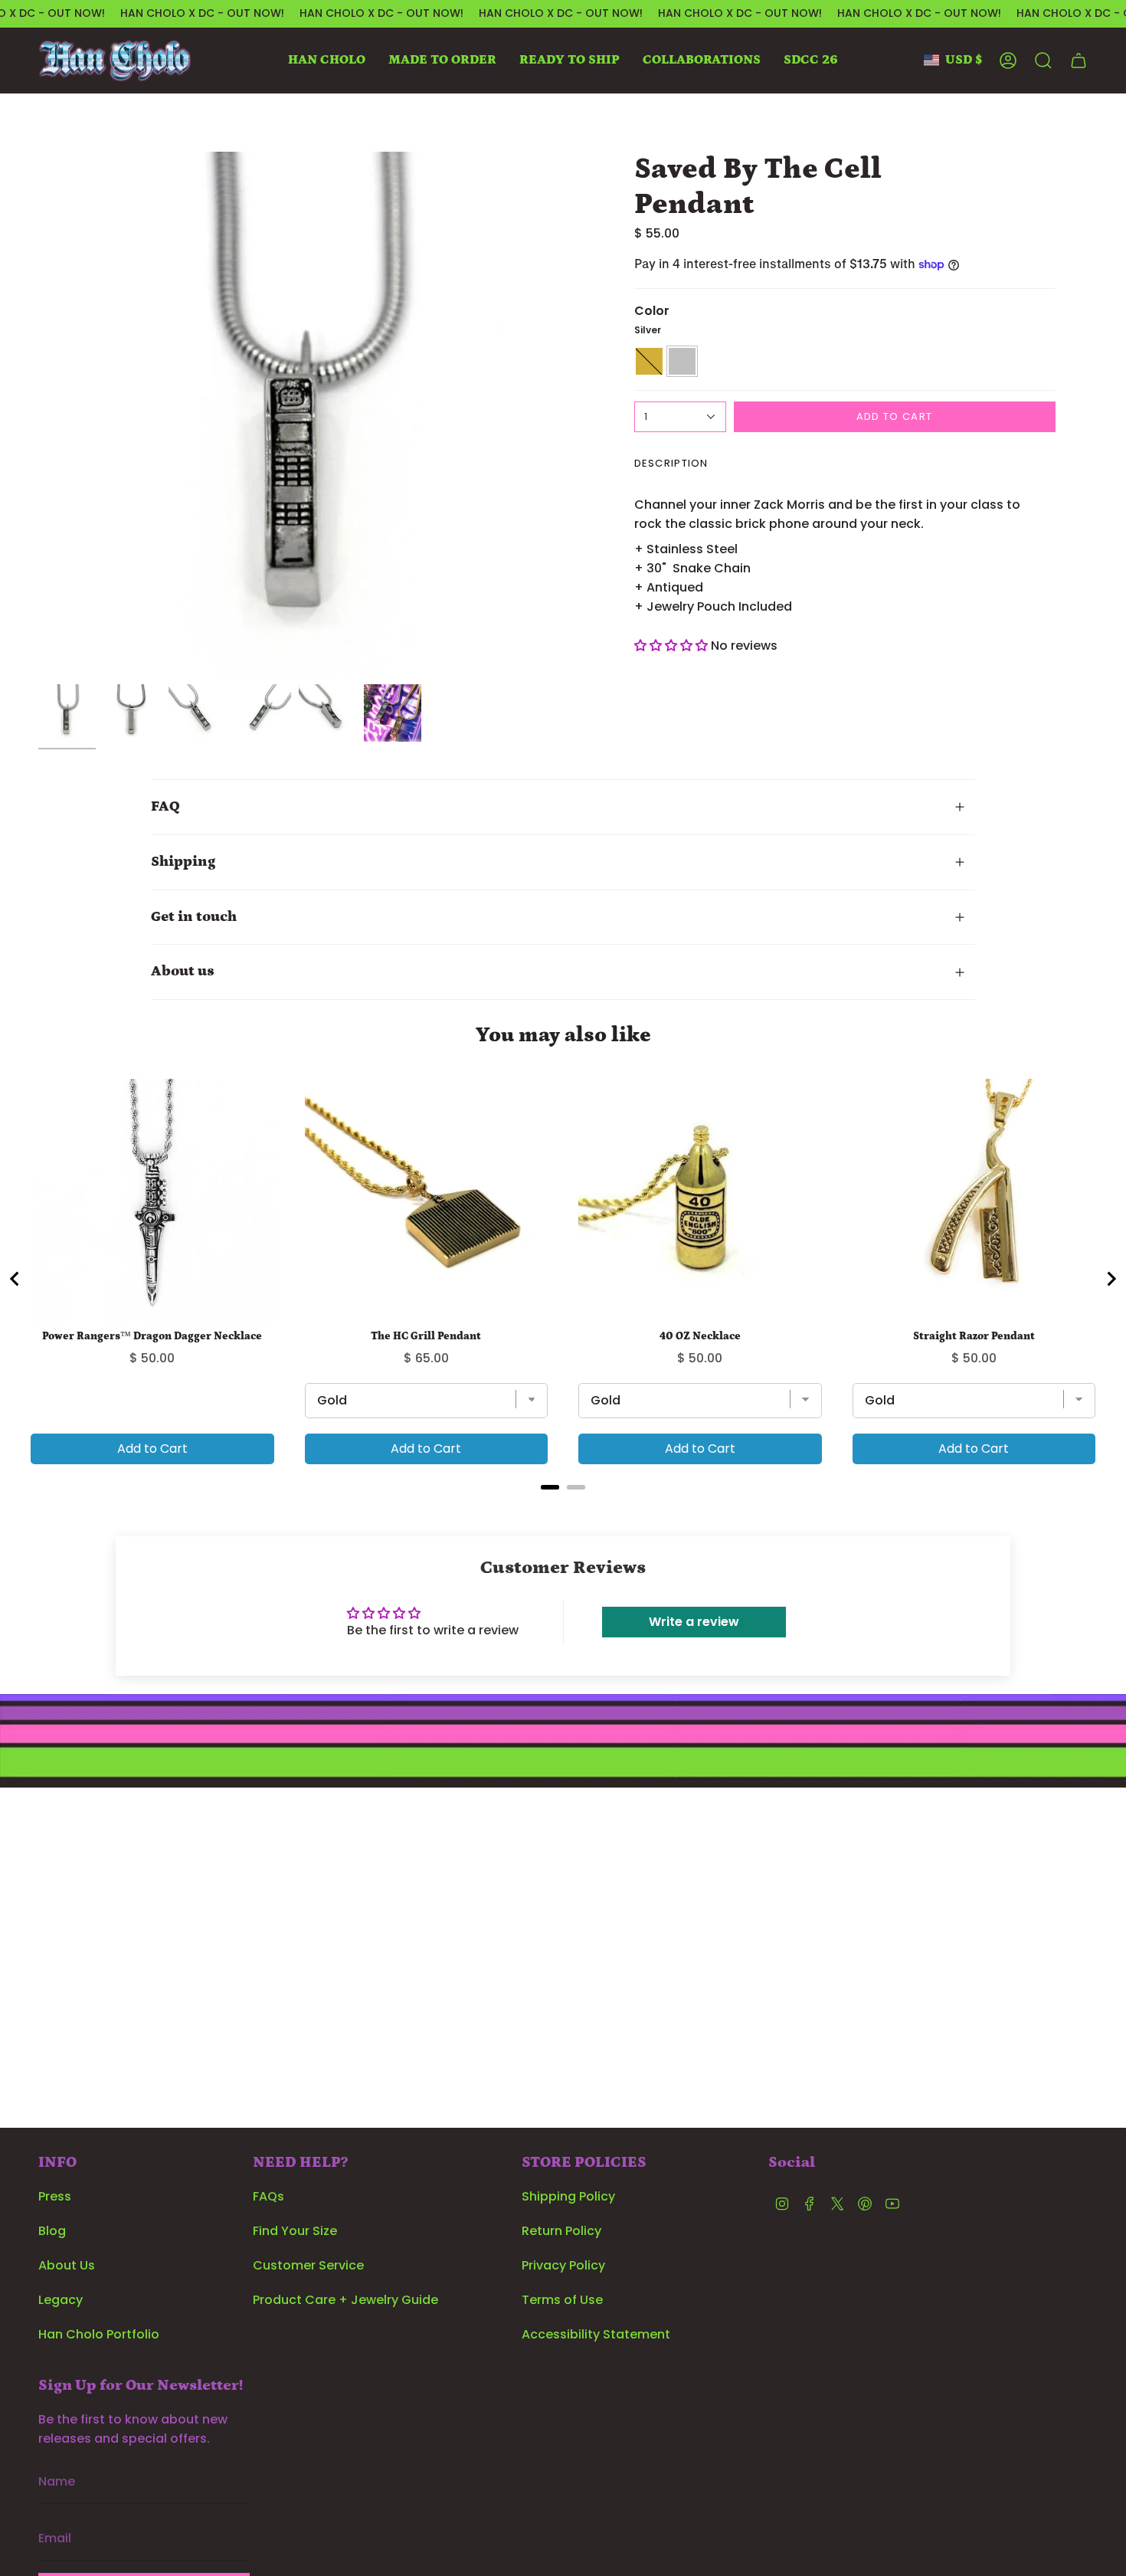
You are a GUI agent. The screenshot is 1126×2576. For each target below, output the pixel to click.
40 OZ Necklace (700, 1336)
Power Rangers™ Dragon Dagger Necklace (152, 1336)
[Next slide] (1111, 1279)
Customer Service (308, 2265)
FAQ (165, 806)
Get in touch (194, 917)
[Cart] (1079, 61)
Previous (38, 415)
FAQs (268, 2196)
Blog (52, 2231)
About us (183, 971)
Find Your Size (295, 2231)
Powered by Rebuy (563, 1508)
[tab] (550, 1487)
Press (55, 2196)
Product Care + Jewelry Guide (345, 2300)
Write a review (694, 1622)
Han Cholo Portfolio (99, 2334)
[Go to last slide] (15, 1279)
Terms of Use (562, 2300)
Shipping (183, 862)
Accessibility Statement (596, 2334)
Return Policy (561, 2231)
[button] (327, 61)
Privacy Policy (563, 2265)
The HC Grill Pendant (426, 1336)
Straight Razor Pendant (974, 1336)
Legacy (61, 2300)
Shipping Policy (568, 2196)
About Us (67, 2265)
